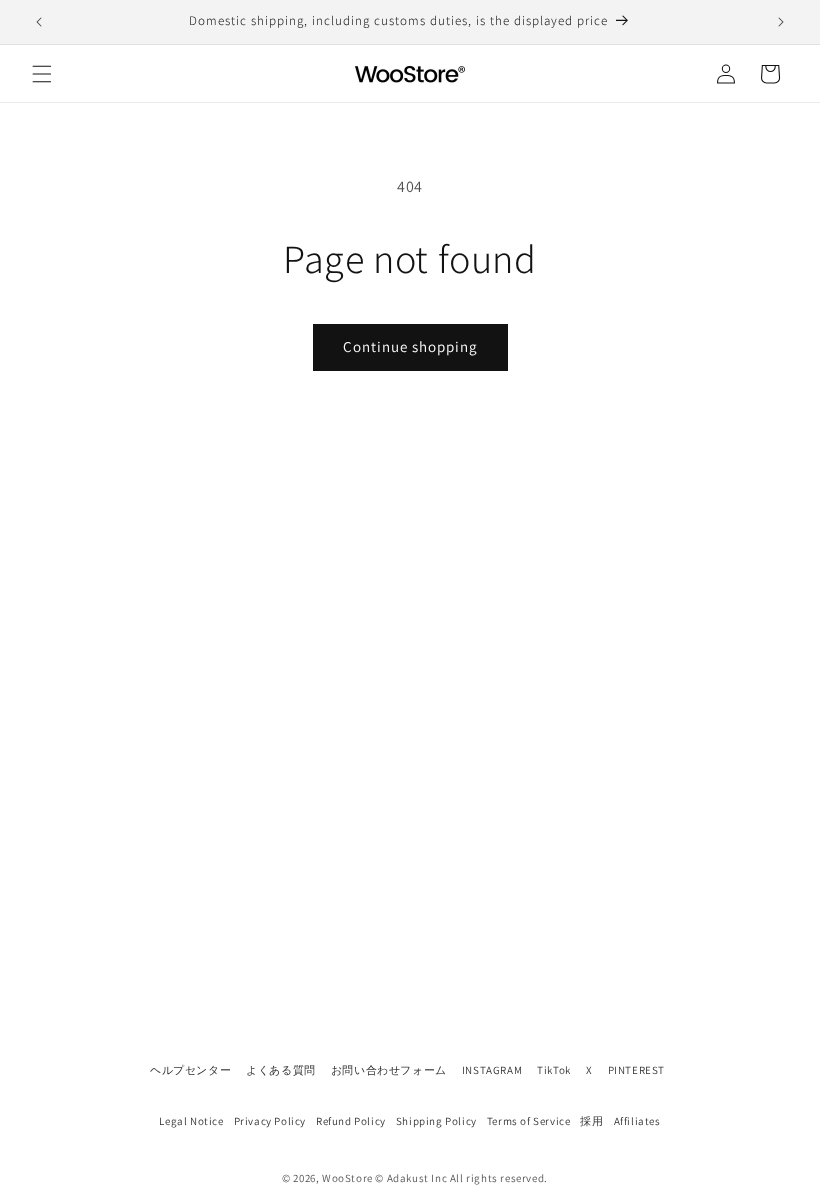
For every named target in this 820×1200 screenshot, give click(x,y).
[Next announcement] (781, 22)
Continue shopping (410, 346)
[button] (42, 74)
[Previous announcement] (39, 22)
